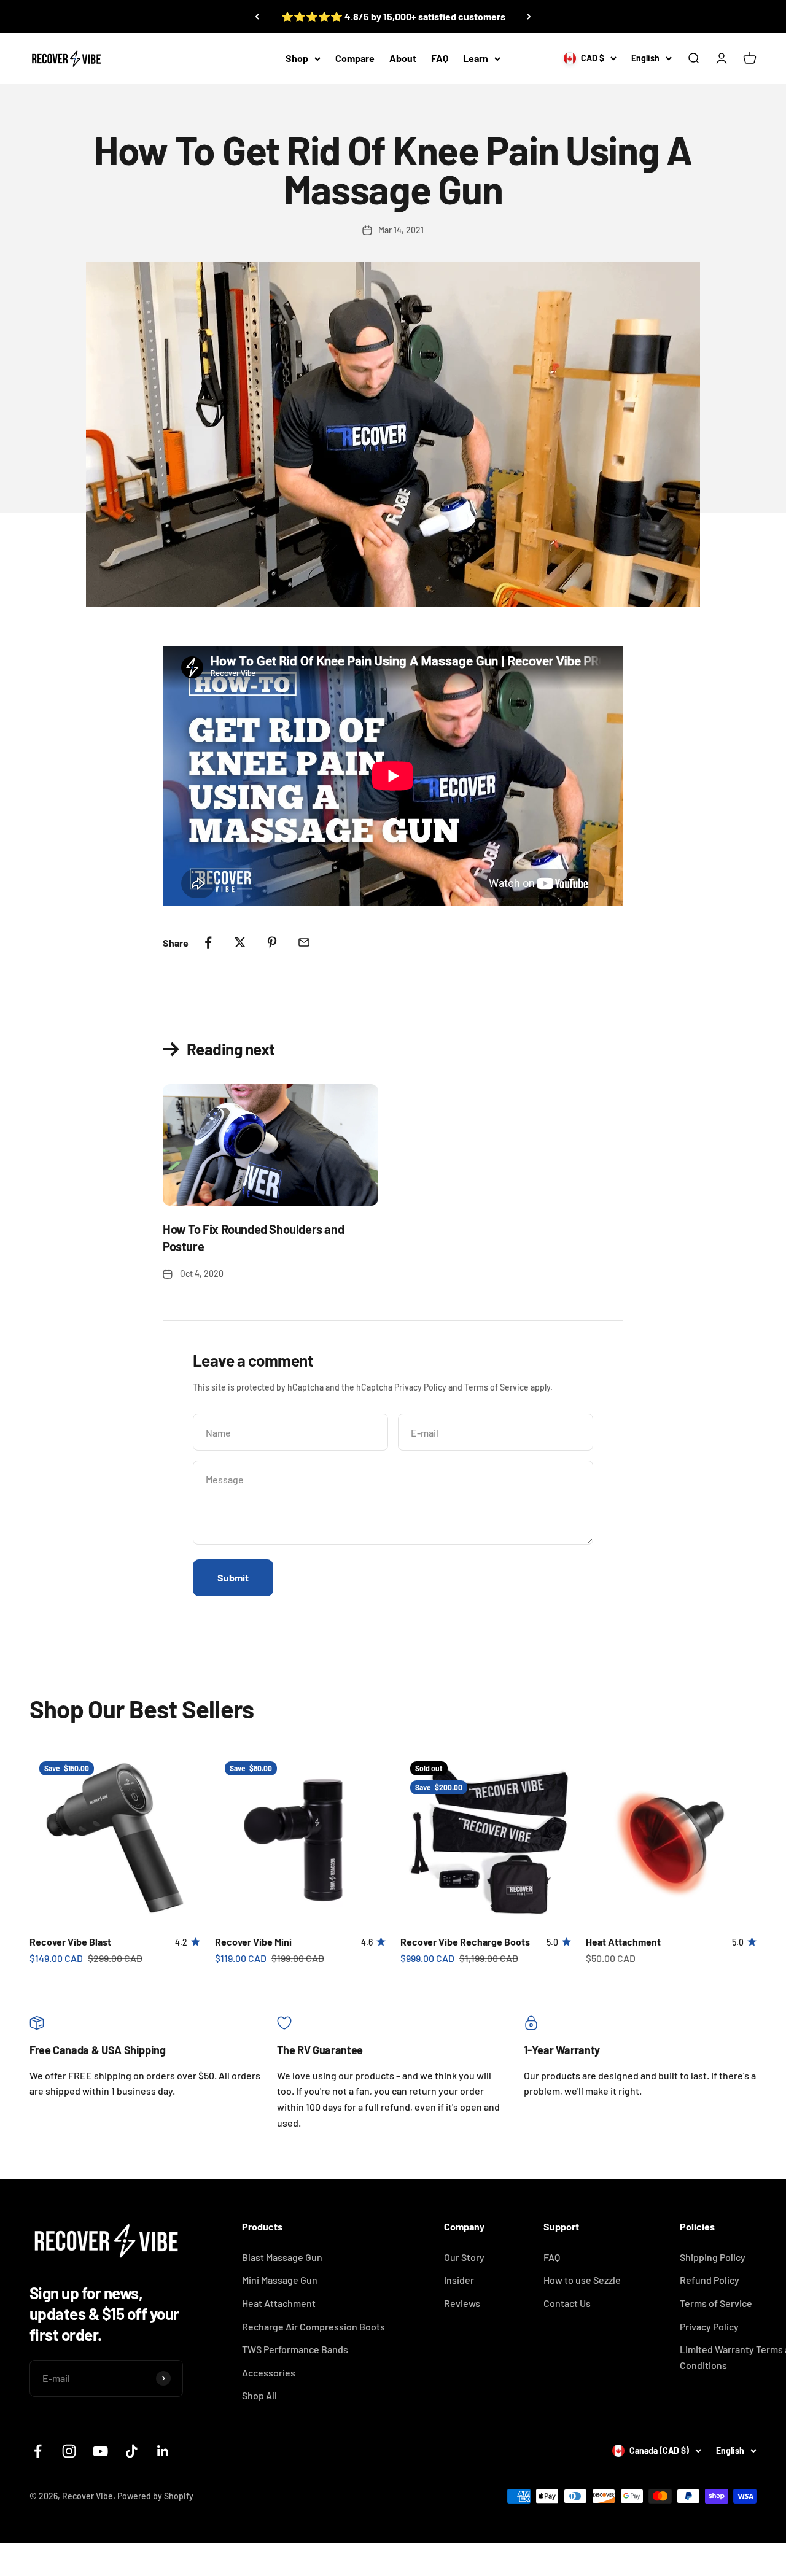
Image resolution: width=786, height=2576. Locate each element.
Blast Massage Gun (282, 2257)
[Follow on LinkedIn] (163, 2451)
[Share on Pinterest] (272, 942)
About (403, 58)
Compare (355, 58)
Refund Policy (710, 2280)
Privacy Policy (420, 1387)
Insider (459, 2280)
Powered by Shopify (155, 2496)
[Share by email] (304, 942)
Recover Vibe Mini (253, 1942)
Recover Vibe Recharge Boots (465, 1942)
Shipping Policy (713, 2257)
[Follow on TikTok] (132, 2451)
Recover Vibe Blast (70, 1942)
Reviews (462, 2303)
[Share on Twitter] (240, 942)
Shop (297, 58)
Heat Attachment (623, 1942)
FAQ (440, 58)
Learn (476, 58)
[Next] (529, 17)
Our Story (464, 2257)
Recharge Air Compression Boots (313, 2326)
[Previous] (257, 17)
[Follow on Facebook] (38, 2451)
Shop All (259, 2395)
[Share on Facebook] (208, 942)
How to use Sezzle (582, 2280)
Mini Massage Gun (280, 2280)
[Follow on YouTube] (100, 2451)
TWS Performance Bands (295, 2349)
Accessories (269, 2372)
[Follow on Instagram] (69, 2451)
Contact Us (567, 2303)
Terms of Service (496, 1387)
